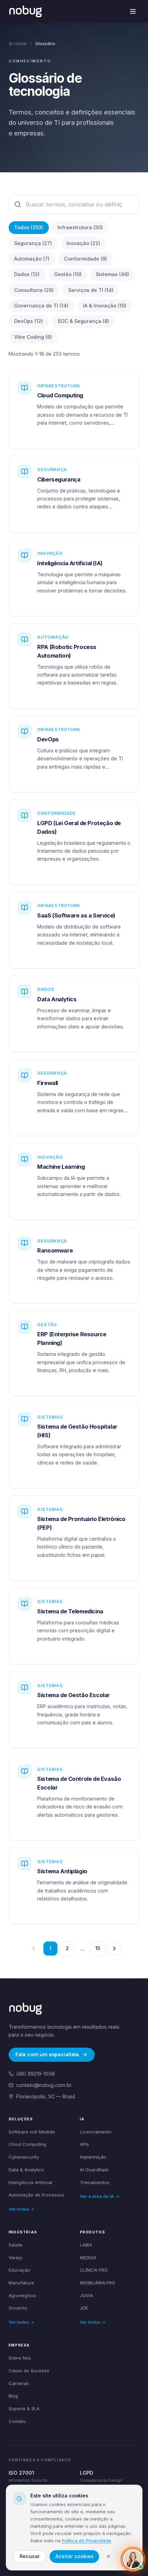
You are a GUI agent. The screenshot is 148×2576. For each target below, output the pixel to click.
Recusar (30, 2556)
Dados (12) (27, 274)
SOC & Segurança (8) (83, 321)
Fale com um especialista (47, 2054)
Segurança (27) (33, 243)
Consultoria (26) (34, 290)
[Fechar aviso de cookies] (109, 2557)
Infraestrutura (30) (80, 227)
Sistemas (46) (112, 274)
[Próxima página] (114, 1949)
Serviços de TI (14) (91, 290)
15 (98, 1948)
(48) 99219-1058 (35, 2074)
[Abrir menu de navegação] (133, 12)
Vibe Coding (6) (33, 337)
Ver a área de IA (97, 2196)
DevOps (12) (29, 321)
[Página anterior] (34, 1949)
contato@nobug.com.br (44, 2085)
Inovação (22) (83, 243)
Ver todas (19, 2209)
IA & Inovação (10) (105, 306)
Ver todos (90, 2322)
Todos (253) (29, 227)
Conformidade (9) (86, 259)
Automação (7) (32, 259)
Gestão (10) (68, 274)
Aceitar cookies (75, 2556)
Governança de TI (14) (41, 306)
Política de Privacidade (87, 2540)
